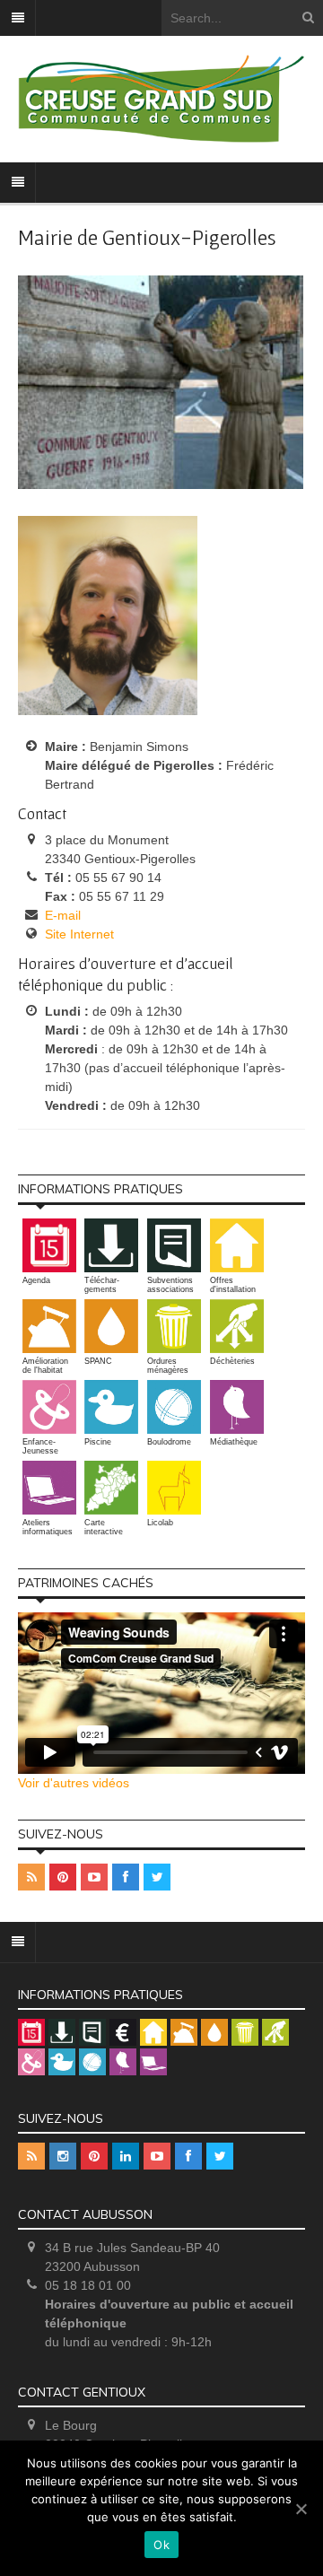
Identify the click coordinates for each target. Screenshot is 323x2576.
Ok (161, 2545)
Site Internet (79, 934)
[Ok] (301, 2509)
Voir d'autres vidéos (74, 1783)
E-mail (63, 915)
